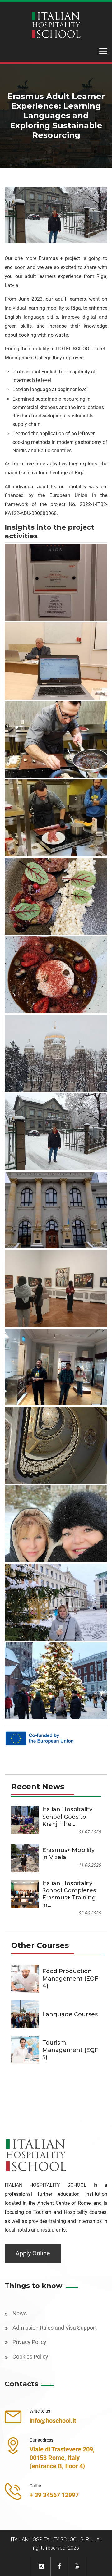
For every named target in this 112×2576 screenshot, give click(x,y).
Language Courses (70, 2014)
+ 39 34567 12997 (54, 2495)
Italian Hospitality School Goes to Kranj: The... (67, 1817)
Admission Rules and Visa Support (55, 2328)
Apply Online (33, 2253)
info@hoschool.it (53, 2421)
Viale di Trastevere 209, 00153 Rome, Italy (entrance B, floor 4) (62, 2458)
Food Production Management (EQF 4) (70, 1979)
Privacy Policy (29, 2342)
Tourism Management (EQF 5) (70, 2050)
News (20, 2313)
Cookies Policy (30, 2357)
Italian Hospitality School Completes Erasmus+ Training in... (69, 1894)
